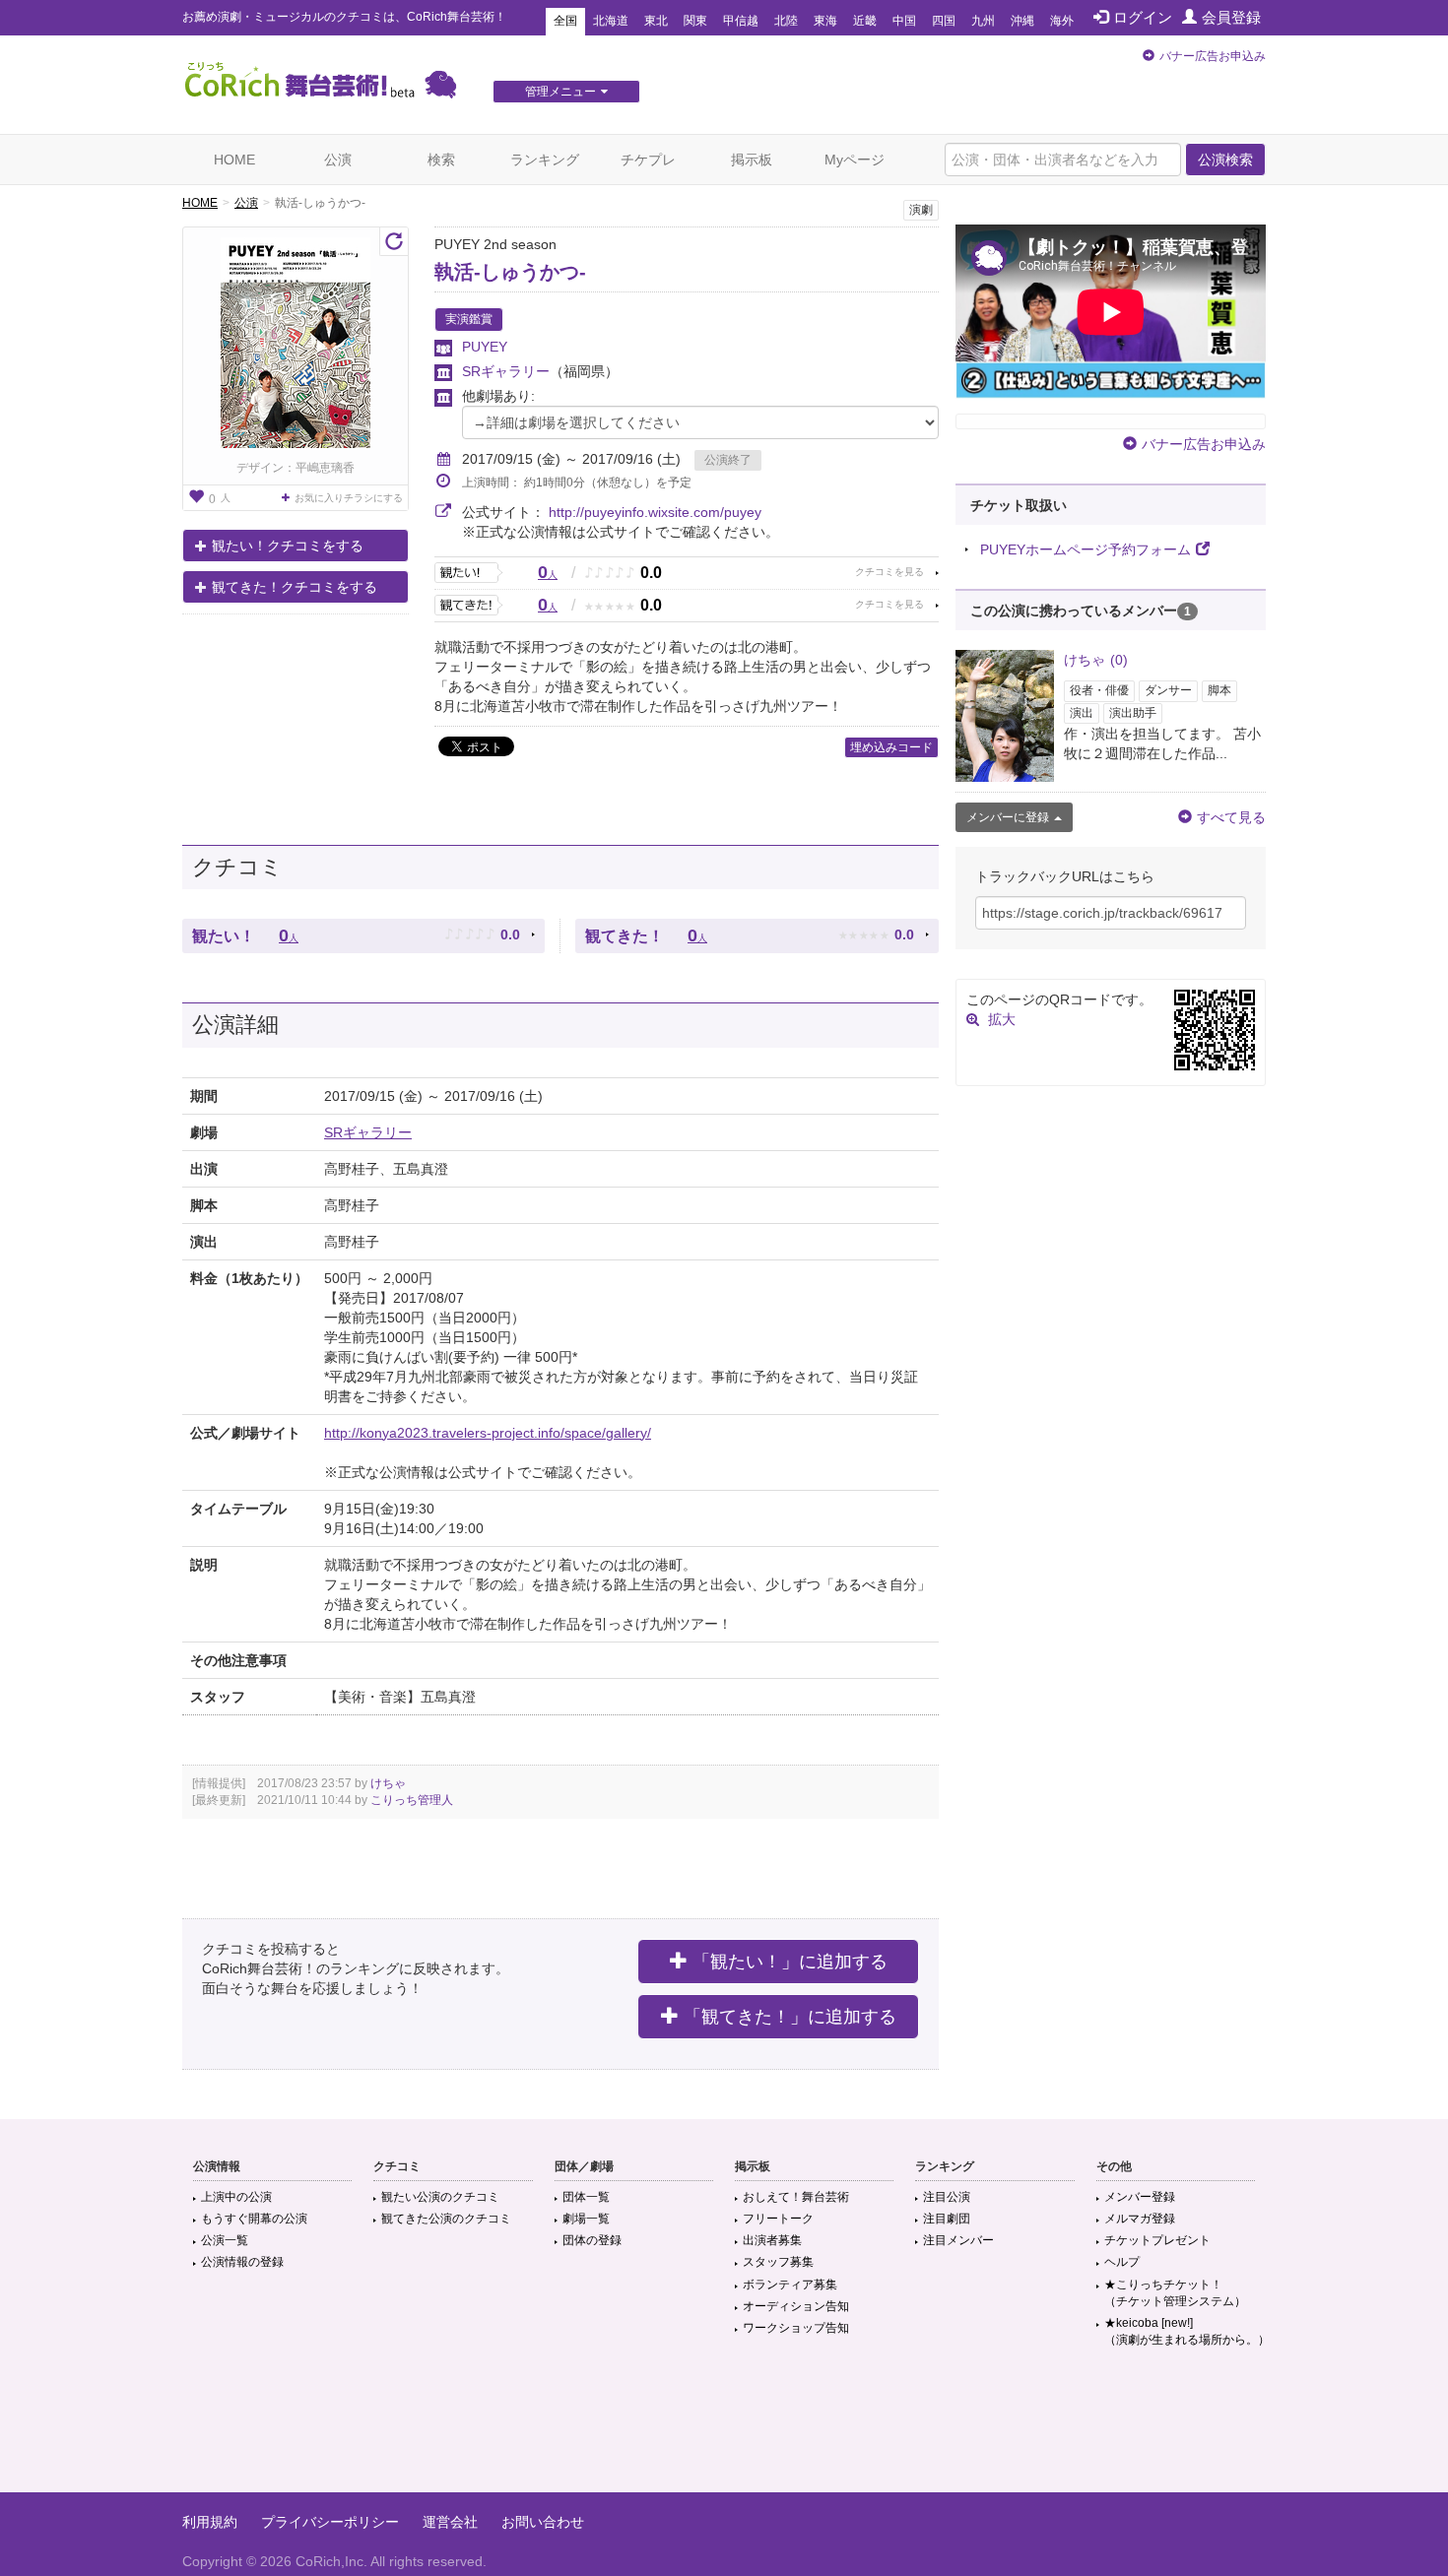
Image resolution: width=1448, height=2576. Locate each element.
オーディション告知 (796, 2306)
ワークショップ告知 (796, 2328)
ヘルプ (1122, 2262)
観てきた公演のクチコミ (446, 2219)
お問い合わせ (543, 2522)
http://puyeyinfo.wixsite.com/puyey (655, 512)
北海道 (611, 21)
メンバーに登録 (1008, 817)
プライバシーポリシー (330, 2522)
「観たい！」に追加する (790, 1962)
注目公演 (947, 2197)
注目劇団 (947, 2219)
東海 (825, 21)
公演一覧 (225, 2240)
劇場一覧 (586, 2219)
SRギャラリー (506, 371)
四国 (944, 21)
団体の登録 (592, 2240)
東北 (656, 21)
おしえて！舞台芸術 (796, 2197)
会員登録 (1231, 17)
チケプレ (648, 160)
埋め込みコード (891, 747)
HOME (234, 160)
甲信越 (741, 21)
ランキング (545, 160)
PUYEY (485, 347)
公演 (338, 160)
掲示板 (752, 160)
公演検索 (1225, 160)
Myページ (855, 160)
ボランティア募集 (790, 2285)
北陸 (786, 21)
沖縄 (1022, 21)
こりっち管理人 (412, 1800)
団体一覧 (586, 2197)
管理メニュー (560, 92)
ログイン (1143, 17)
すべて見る (1231, 817)
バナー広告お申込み (1213, 56)
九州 (983, 21)
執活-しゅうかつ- (510, 272)
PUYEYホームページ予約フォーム (1086, 549)
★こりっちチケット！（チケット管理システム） (1175, 2293)
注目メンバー (958, 2240)
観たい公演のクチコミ (440, 2197)
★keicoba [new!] (1187, 2331)
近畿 (865, 21)
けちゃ (388, 1783)
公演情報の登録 (242, 2262)
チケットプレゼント (1157, 2240)
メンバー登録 (1140, 2197)
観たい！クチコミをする (288, 546)
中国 (904, 21)
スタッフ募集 (778, 2262)
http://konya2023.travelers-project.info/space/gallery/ (488, 1433)
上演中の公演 (236, 2197)
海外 (1062, 21)
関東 (695, 21)
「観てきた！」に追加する (790, 2017)
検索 (441, 160)
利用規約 (210, 2522)
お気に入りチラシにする (349, 498)
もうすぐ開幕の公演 (254, 2219)
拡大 (1002, 1019)
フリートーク (778, 2219)
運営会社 (450, 2522)
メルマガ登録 (1140, 2219)
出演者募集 (772, 2240)
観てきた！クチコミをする (295, 587)
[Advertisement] (724, 2428)
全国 (565, 21)
